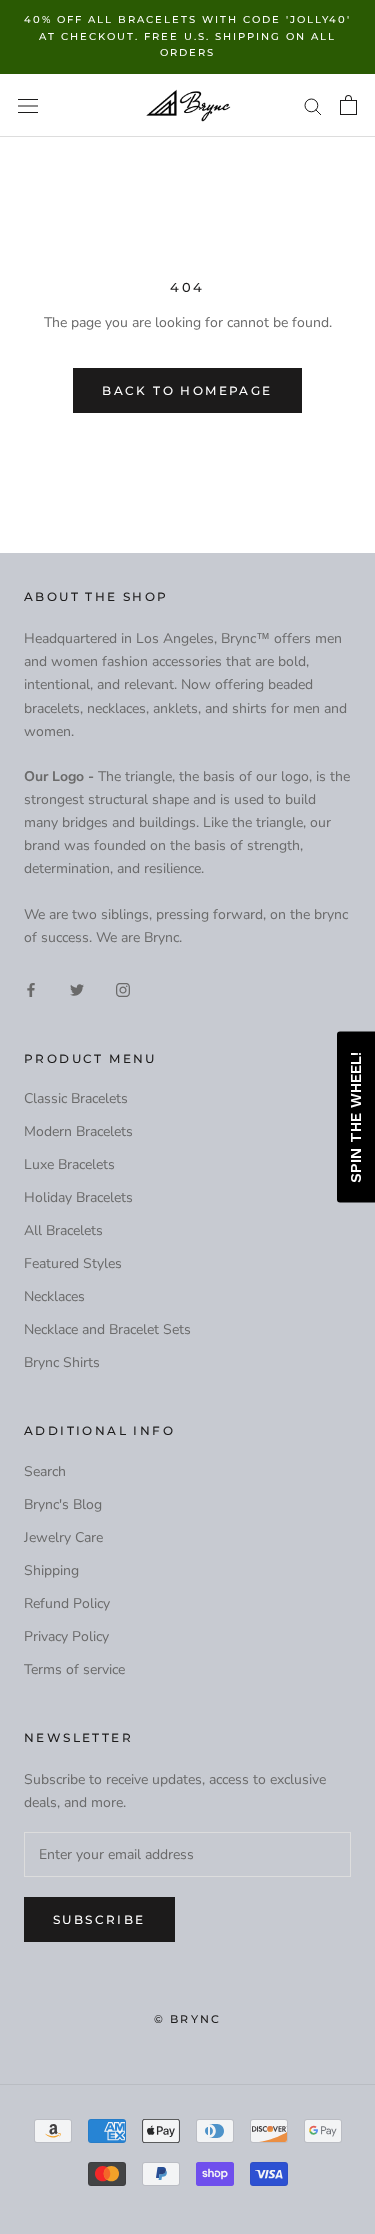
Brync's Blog (63, 1504)
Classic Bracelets (76, 1098)
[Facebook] (31, 989)
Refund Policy (67, 1603)
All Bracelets (63, 1230)
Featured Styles (73, 1263)
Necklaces (54, 1296)
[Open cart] (348, 105)
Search (45, 1471)
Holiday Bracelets (78, 1197)
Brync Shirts (62, 1362)
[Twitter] (77, 989)
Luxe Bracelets (69, 1164)
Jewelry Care (63, 1537)
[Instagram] (123, 989)
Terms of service (74, 1669)
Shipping (51, 1570)
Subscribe (99, 1919)
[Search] (313, 105)
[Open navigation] (28, 105)
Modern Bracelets (78, 1131)
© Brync (187, 2019)
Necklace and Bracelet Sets (107, 1329)
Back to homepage (187, 390)
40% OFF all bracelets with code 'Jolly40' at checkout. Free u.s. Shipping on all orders (187, 36)
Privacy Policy (66, 1636)
